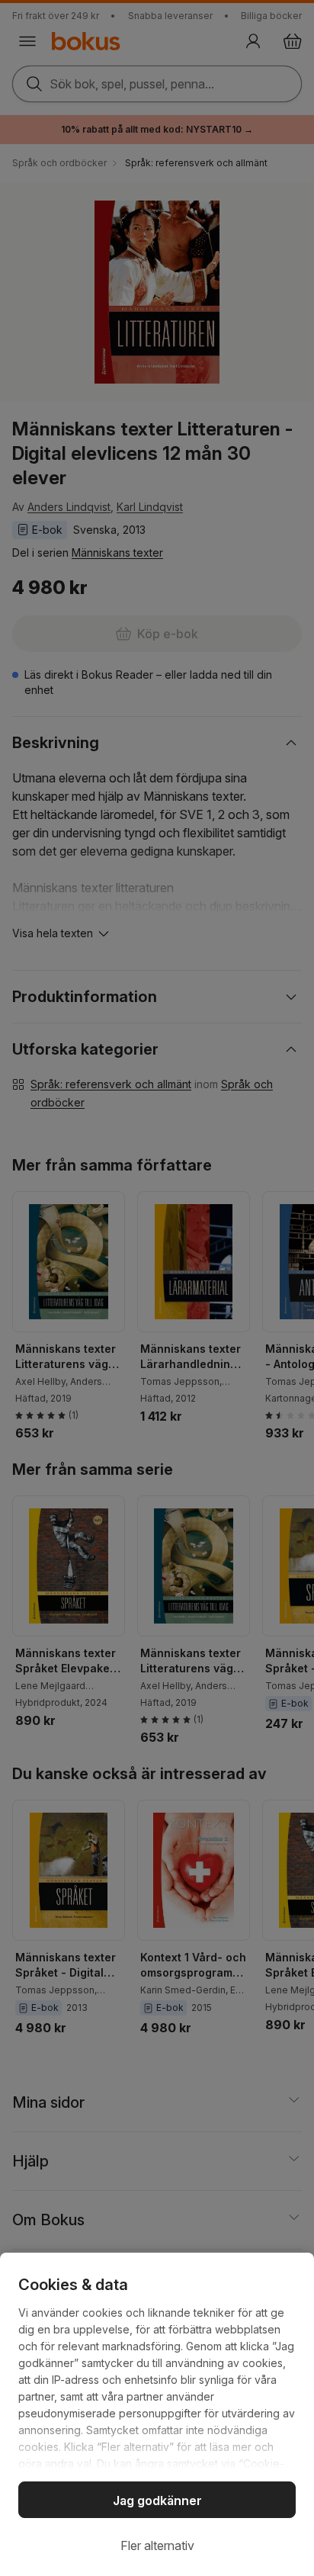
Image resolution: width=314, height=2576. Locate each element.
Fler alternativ (157, 2545)
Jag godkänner (157, 2501)
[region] (157, 2414)
